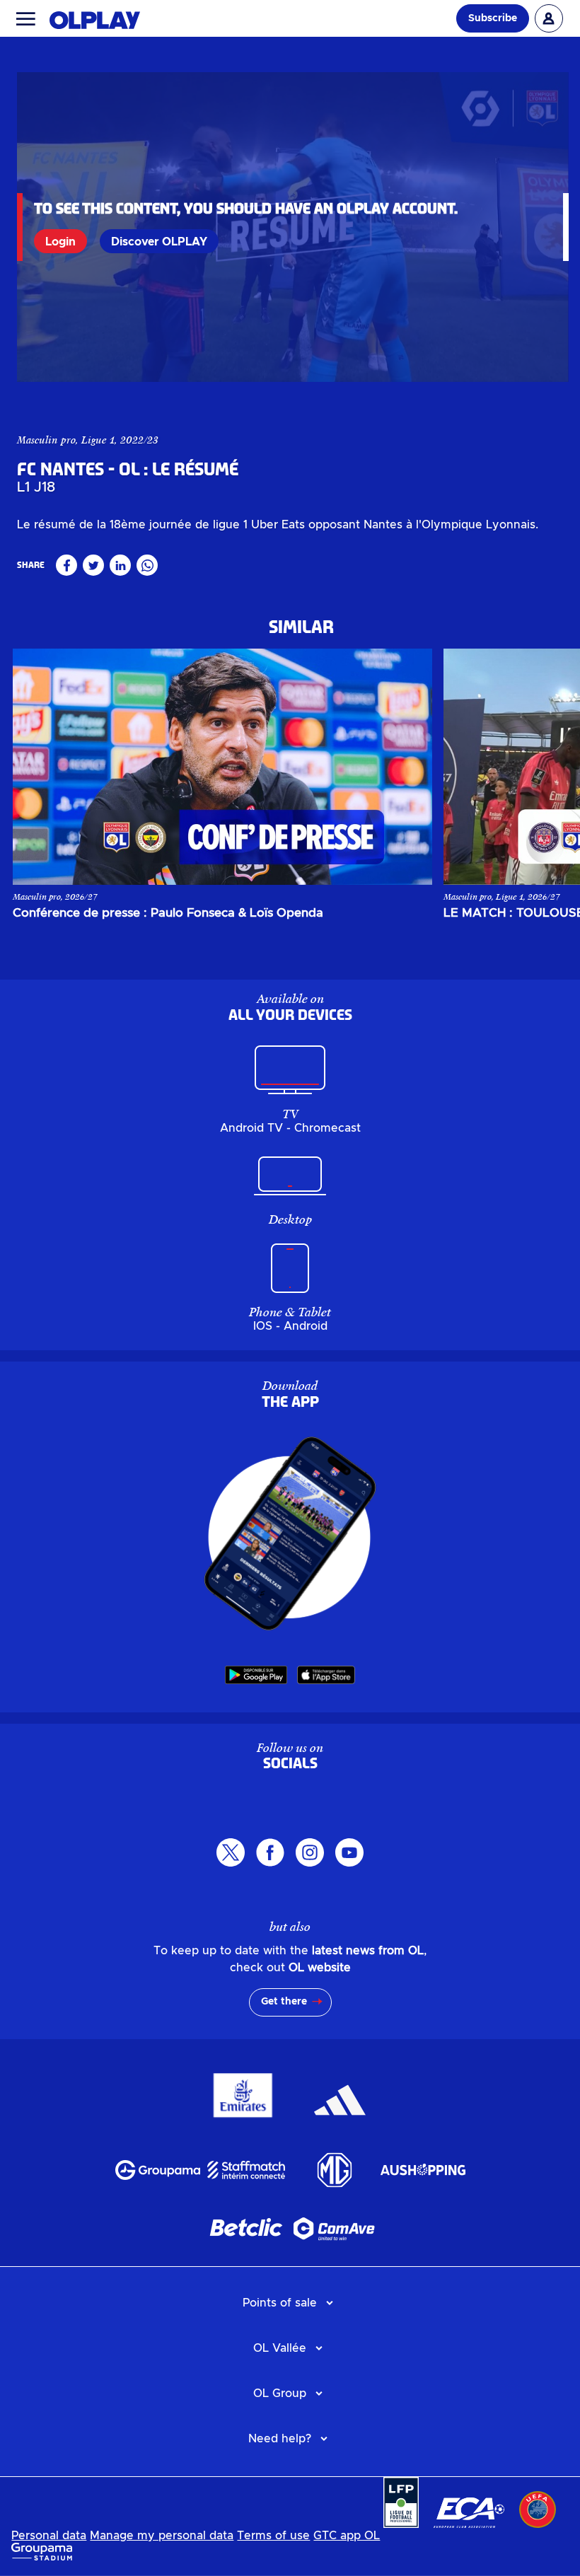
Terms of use (273, 2536)
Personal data (49, 2536)
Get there (284, 2002)
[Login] (549, 18)
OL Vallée (280, 2348)
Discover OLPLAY (159, 242)
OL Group (280, 2394)
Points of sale (280, 2303)
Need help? (280, 2439)
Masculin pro (46, 440)
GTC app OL (347, 2536)
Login (60, 242)
